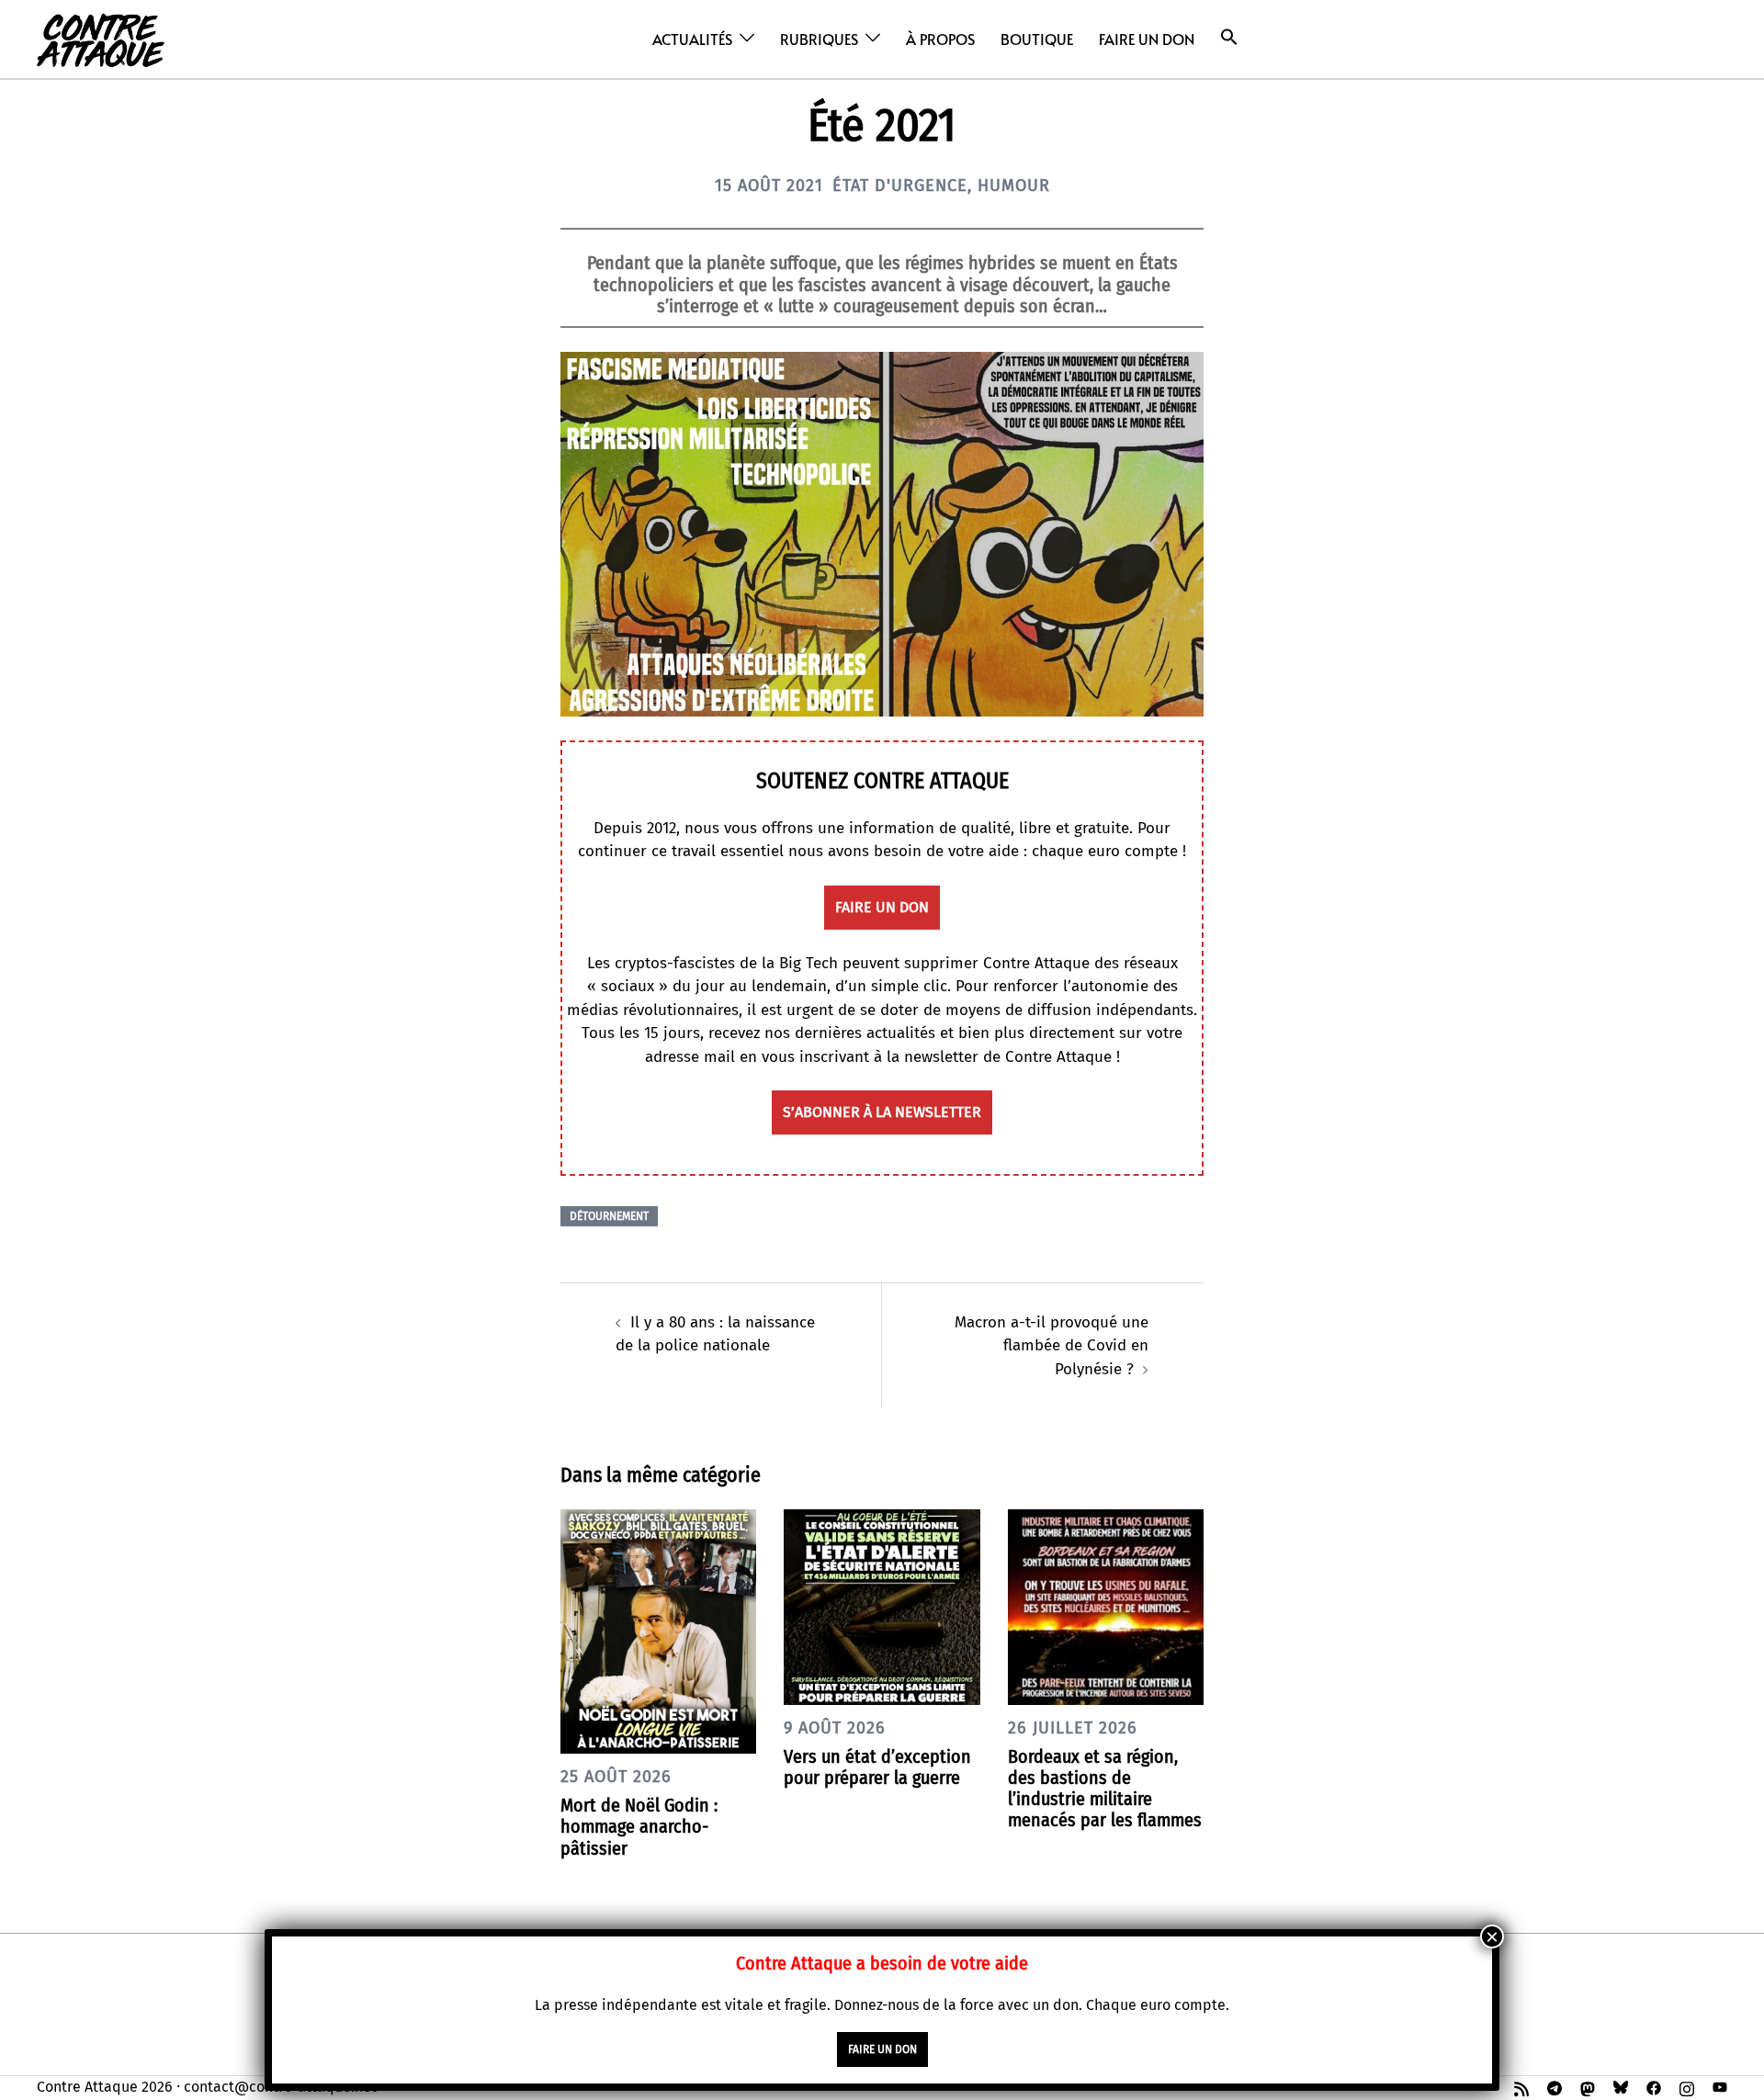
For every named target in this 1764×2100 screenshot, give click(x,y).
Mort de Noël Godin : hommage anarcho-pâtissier (639, 1826)
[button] (1229, 37)
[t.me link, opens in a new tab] (1555, 2087)
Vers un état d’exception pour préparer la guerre (877, 1767)
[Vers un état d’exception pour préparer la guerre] (882, 1606)
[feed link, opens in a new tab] (1521, 2087)
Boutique (1037, 39)
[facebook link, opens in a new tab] (1654, 2087)
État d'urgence (900, 186)
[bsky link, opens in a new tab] (1621, 2087)
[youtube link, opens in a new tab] (1720, 2087)
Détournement (609, 1216)
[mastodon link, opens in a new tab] (1588, 2087)
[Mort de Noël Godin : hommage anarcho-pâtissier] (658, 1630)
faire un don (882, 907)
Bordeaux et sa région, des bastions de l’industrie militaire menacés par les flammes (1105, 1789)
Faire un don (1147, 39)
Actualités (692, 39)
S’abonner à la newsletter (882, 1112)
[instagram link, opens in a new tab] (1687, 2087)
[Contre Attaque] (101, 38)
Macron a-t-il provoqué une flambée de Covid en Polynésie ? (1052, 1346)
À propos (940, 39)
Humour (1014, 186)
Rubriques (819, 39)
